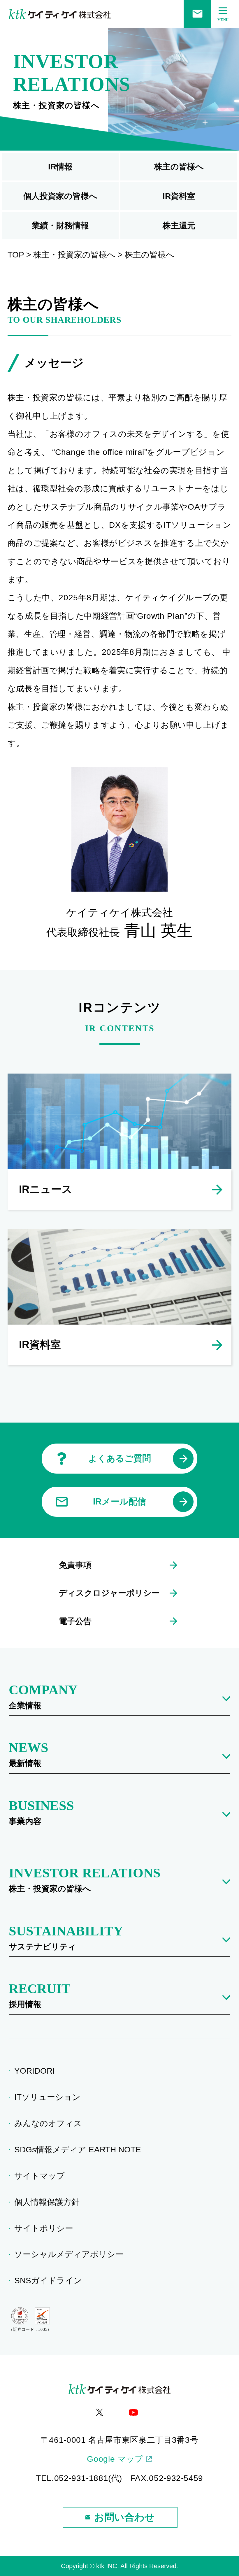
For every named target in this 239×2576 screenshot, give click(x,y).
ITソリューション (49, 2097)
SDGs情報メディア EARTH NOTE (80, 2150)
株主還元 (179, 226)
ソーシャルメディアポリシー (71, 2254)
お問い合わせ (124, 2517)
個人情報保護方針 (49, 2202)
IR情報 (60, 167)
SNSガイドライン (50, 2280)
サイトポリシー (46, 2228)
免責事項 (75, 1565)
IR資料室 (179, 196)
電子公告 (75, 1621)
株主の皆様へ (179, 167)
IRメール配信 (119, 1501)
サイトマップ (42, 2176)
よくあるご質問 (120, 1458)
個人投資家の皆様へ (60, 196)
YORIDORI (36, 2071)
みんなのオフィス (50, 2123)
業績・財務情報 (60, 226)
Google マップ (115, 2459)
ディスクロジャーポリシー (109, 1593)
